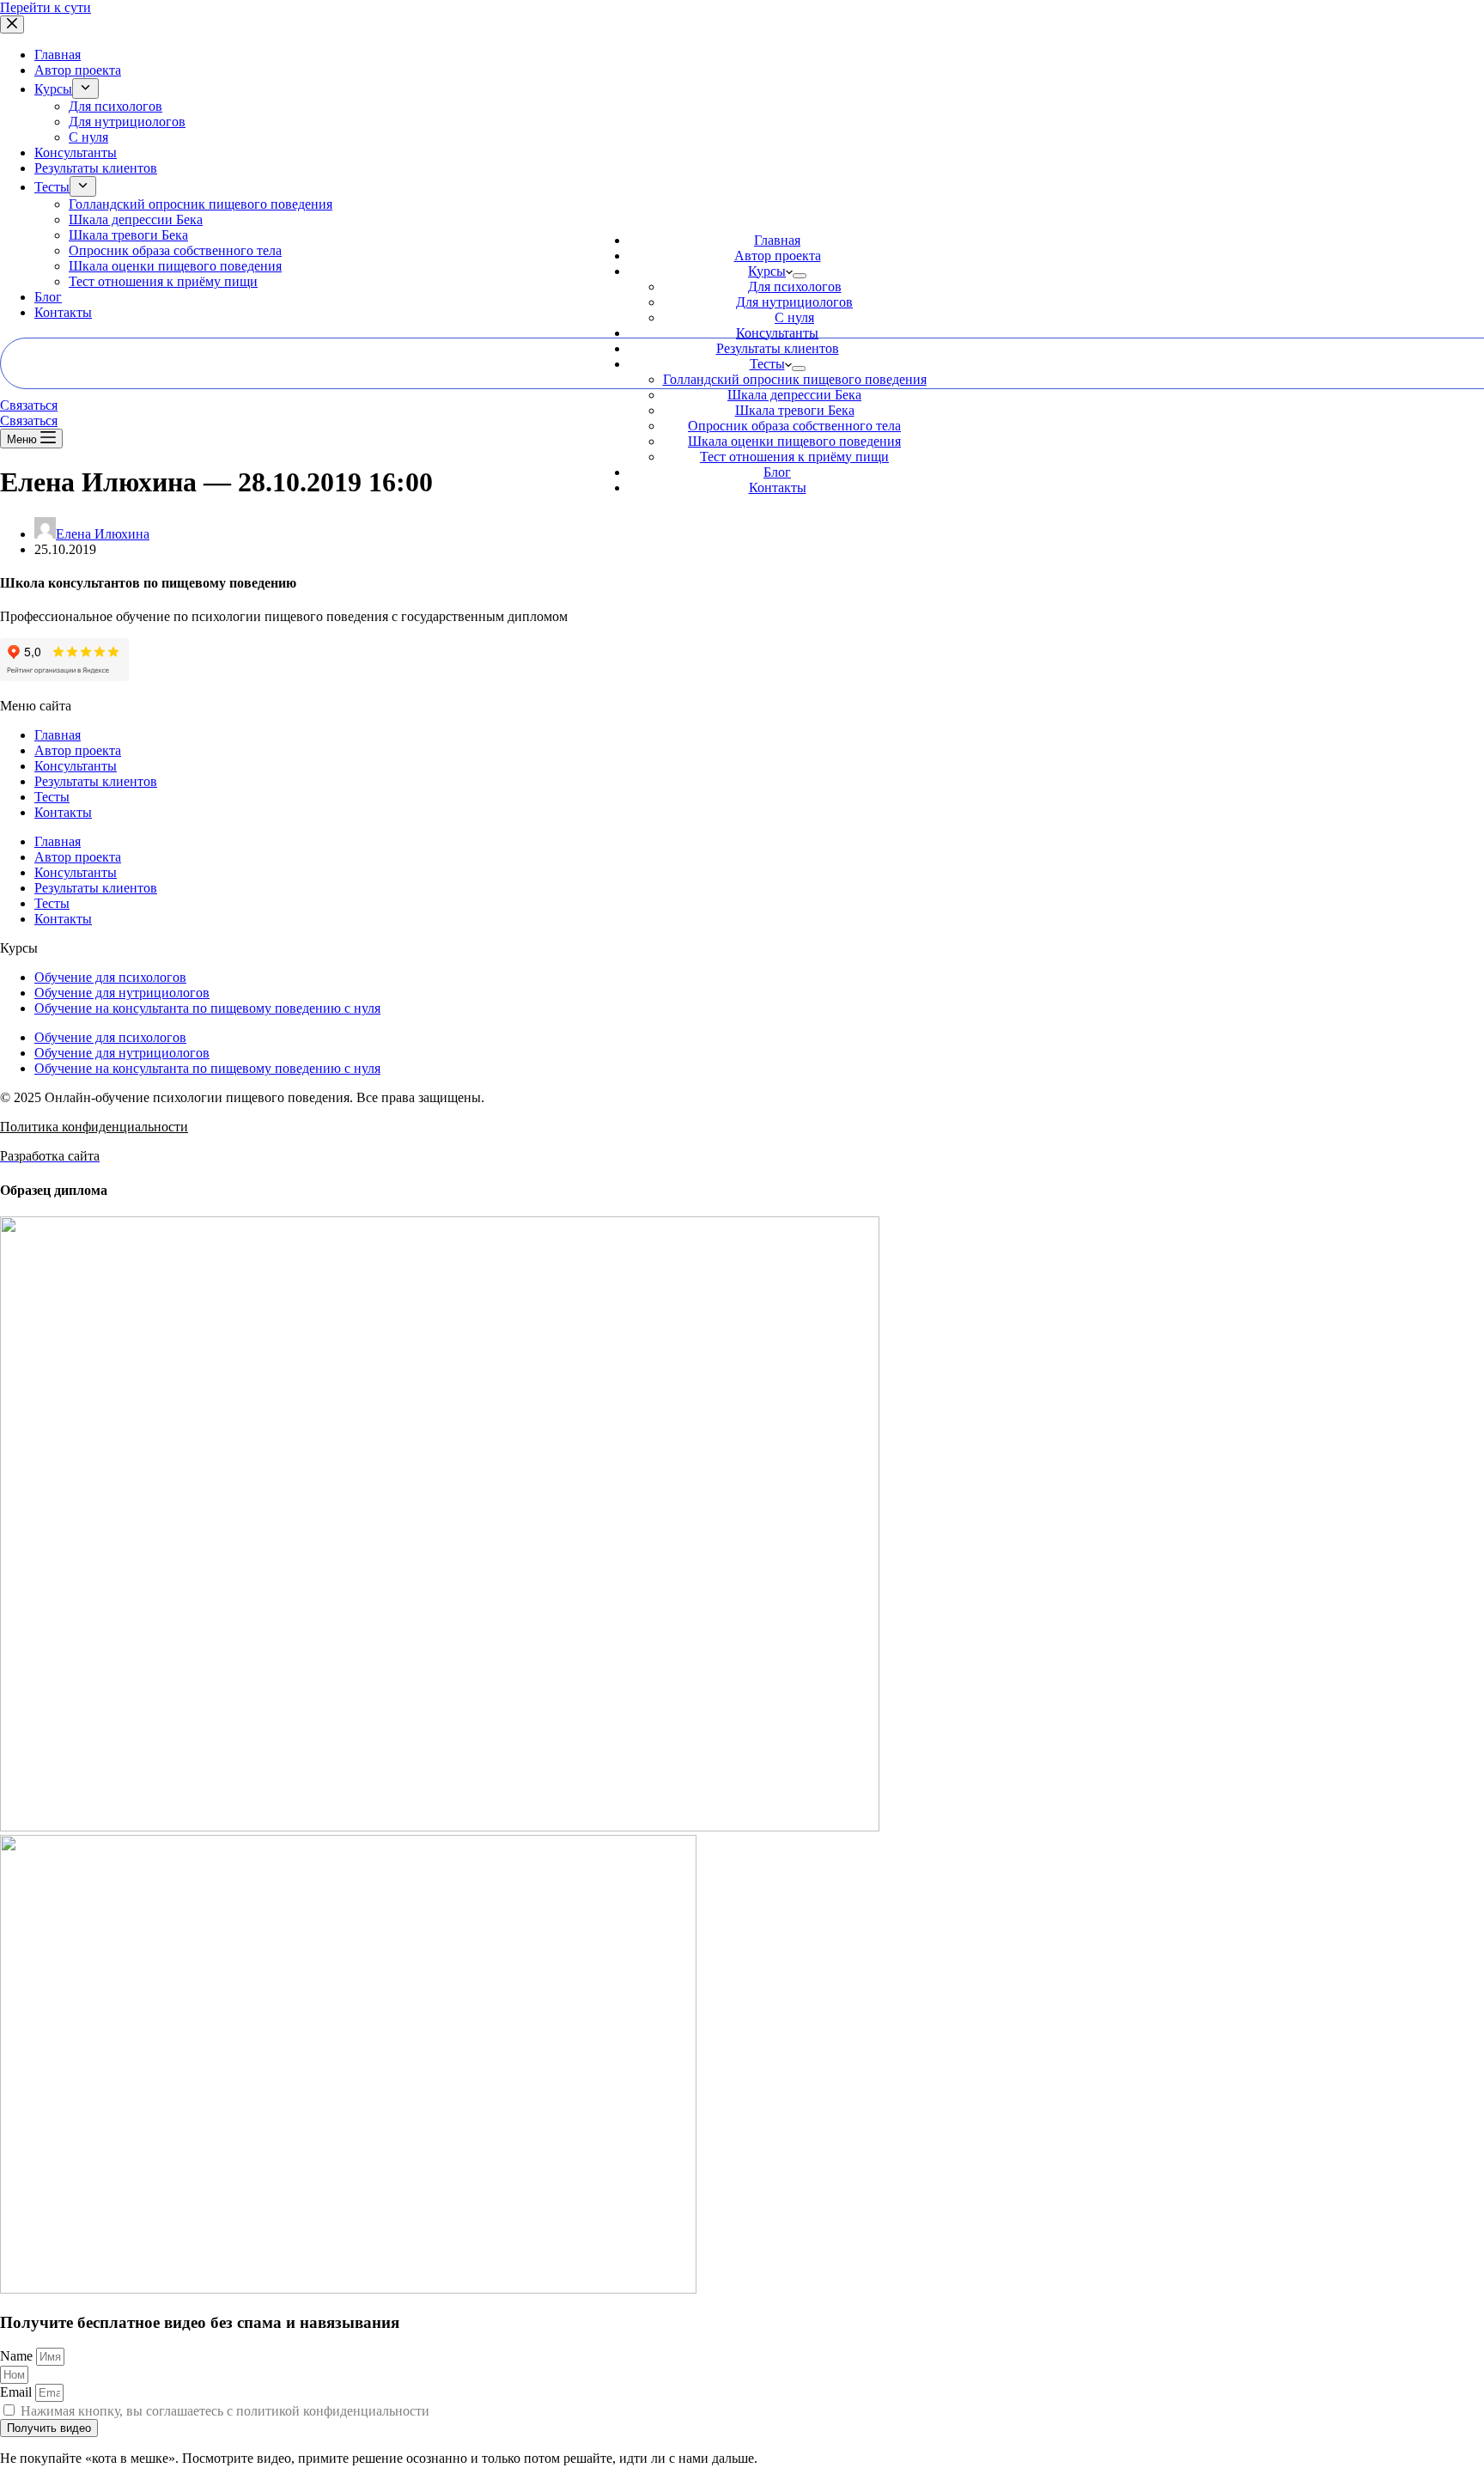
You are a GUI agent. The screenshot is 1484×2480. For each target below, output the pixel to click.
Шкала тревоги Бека (795, 410)
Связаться (29, 405)
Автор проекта (778, 256)
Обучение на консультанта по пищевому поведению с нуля (207, 1008)
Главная (777, 240)
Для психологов (795, 286)
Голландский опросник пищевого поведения (795, 379)
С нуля (794, 317)
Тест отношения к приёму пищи (794, 457)
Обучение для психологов (110, 977)
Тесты (767, 364)
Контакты (778, 487)
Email (18, 2392)
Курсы (767, 271)
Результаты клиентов (778, 348)
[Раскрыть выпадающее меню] (800, 276)
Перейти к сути (46, 7)
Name (18, 2356)
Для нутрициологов (794, 302)
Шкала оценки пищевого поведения (794, 441)
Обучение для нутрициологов (122, 993)
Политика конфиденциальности (94, 1127)
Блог (777, 472)
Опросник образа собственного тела (794, 426)
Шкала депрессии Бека (794, 395)
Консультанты (777, 333)
